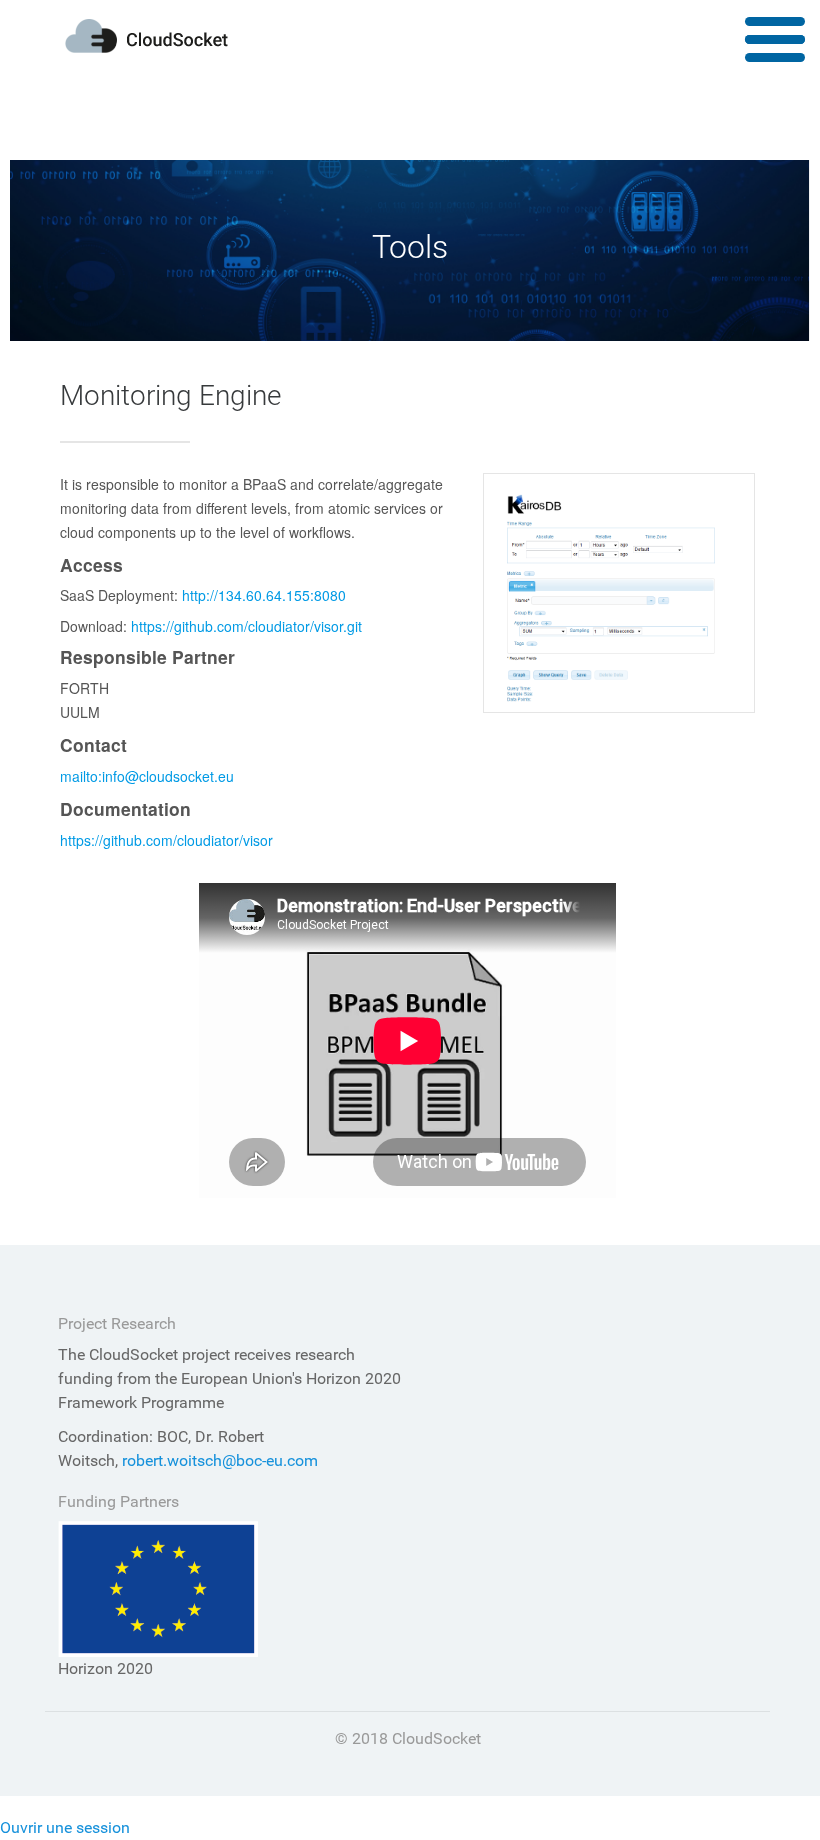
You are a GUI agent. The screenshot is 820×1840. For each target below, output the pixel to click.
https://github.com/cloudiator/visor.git (246, 626)
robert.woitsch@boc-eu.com (220, 1460)
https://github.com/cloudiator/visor (166, 840)
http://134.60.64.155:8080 (264, 595)
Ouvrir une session (65, 1827)
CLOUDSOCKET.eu (146, 36)
